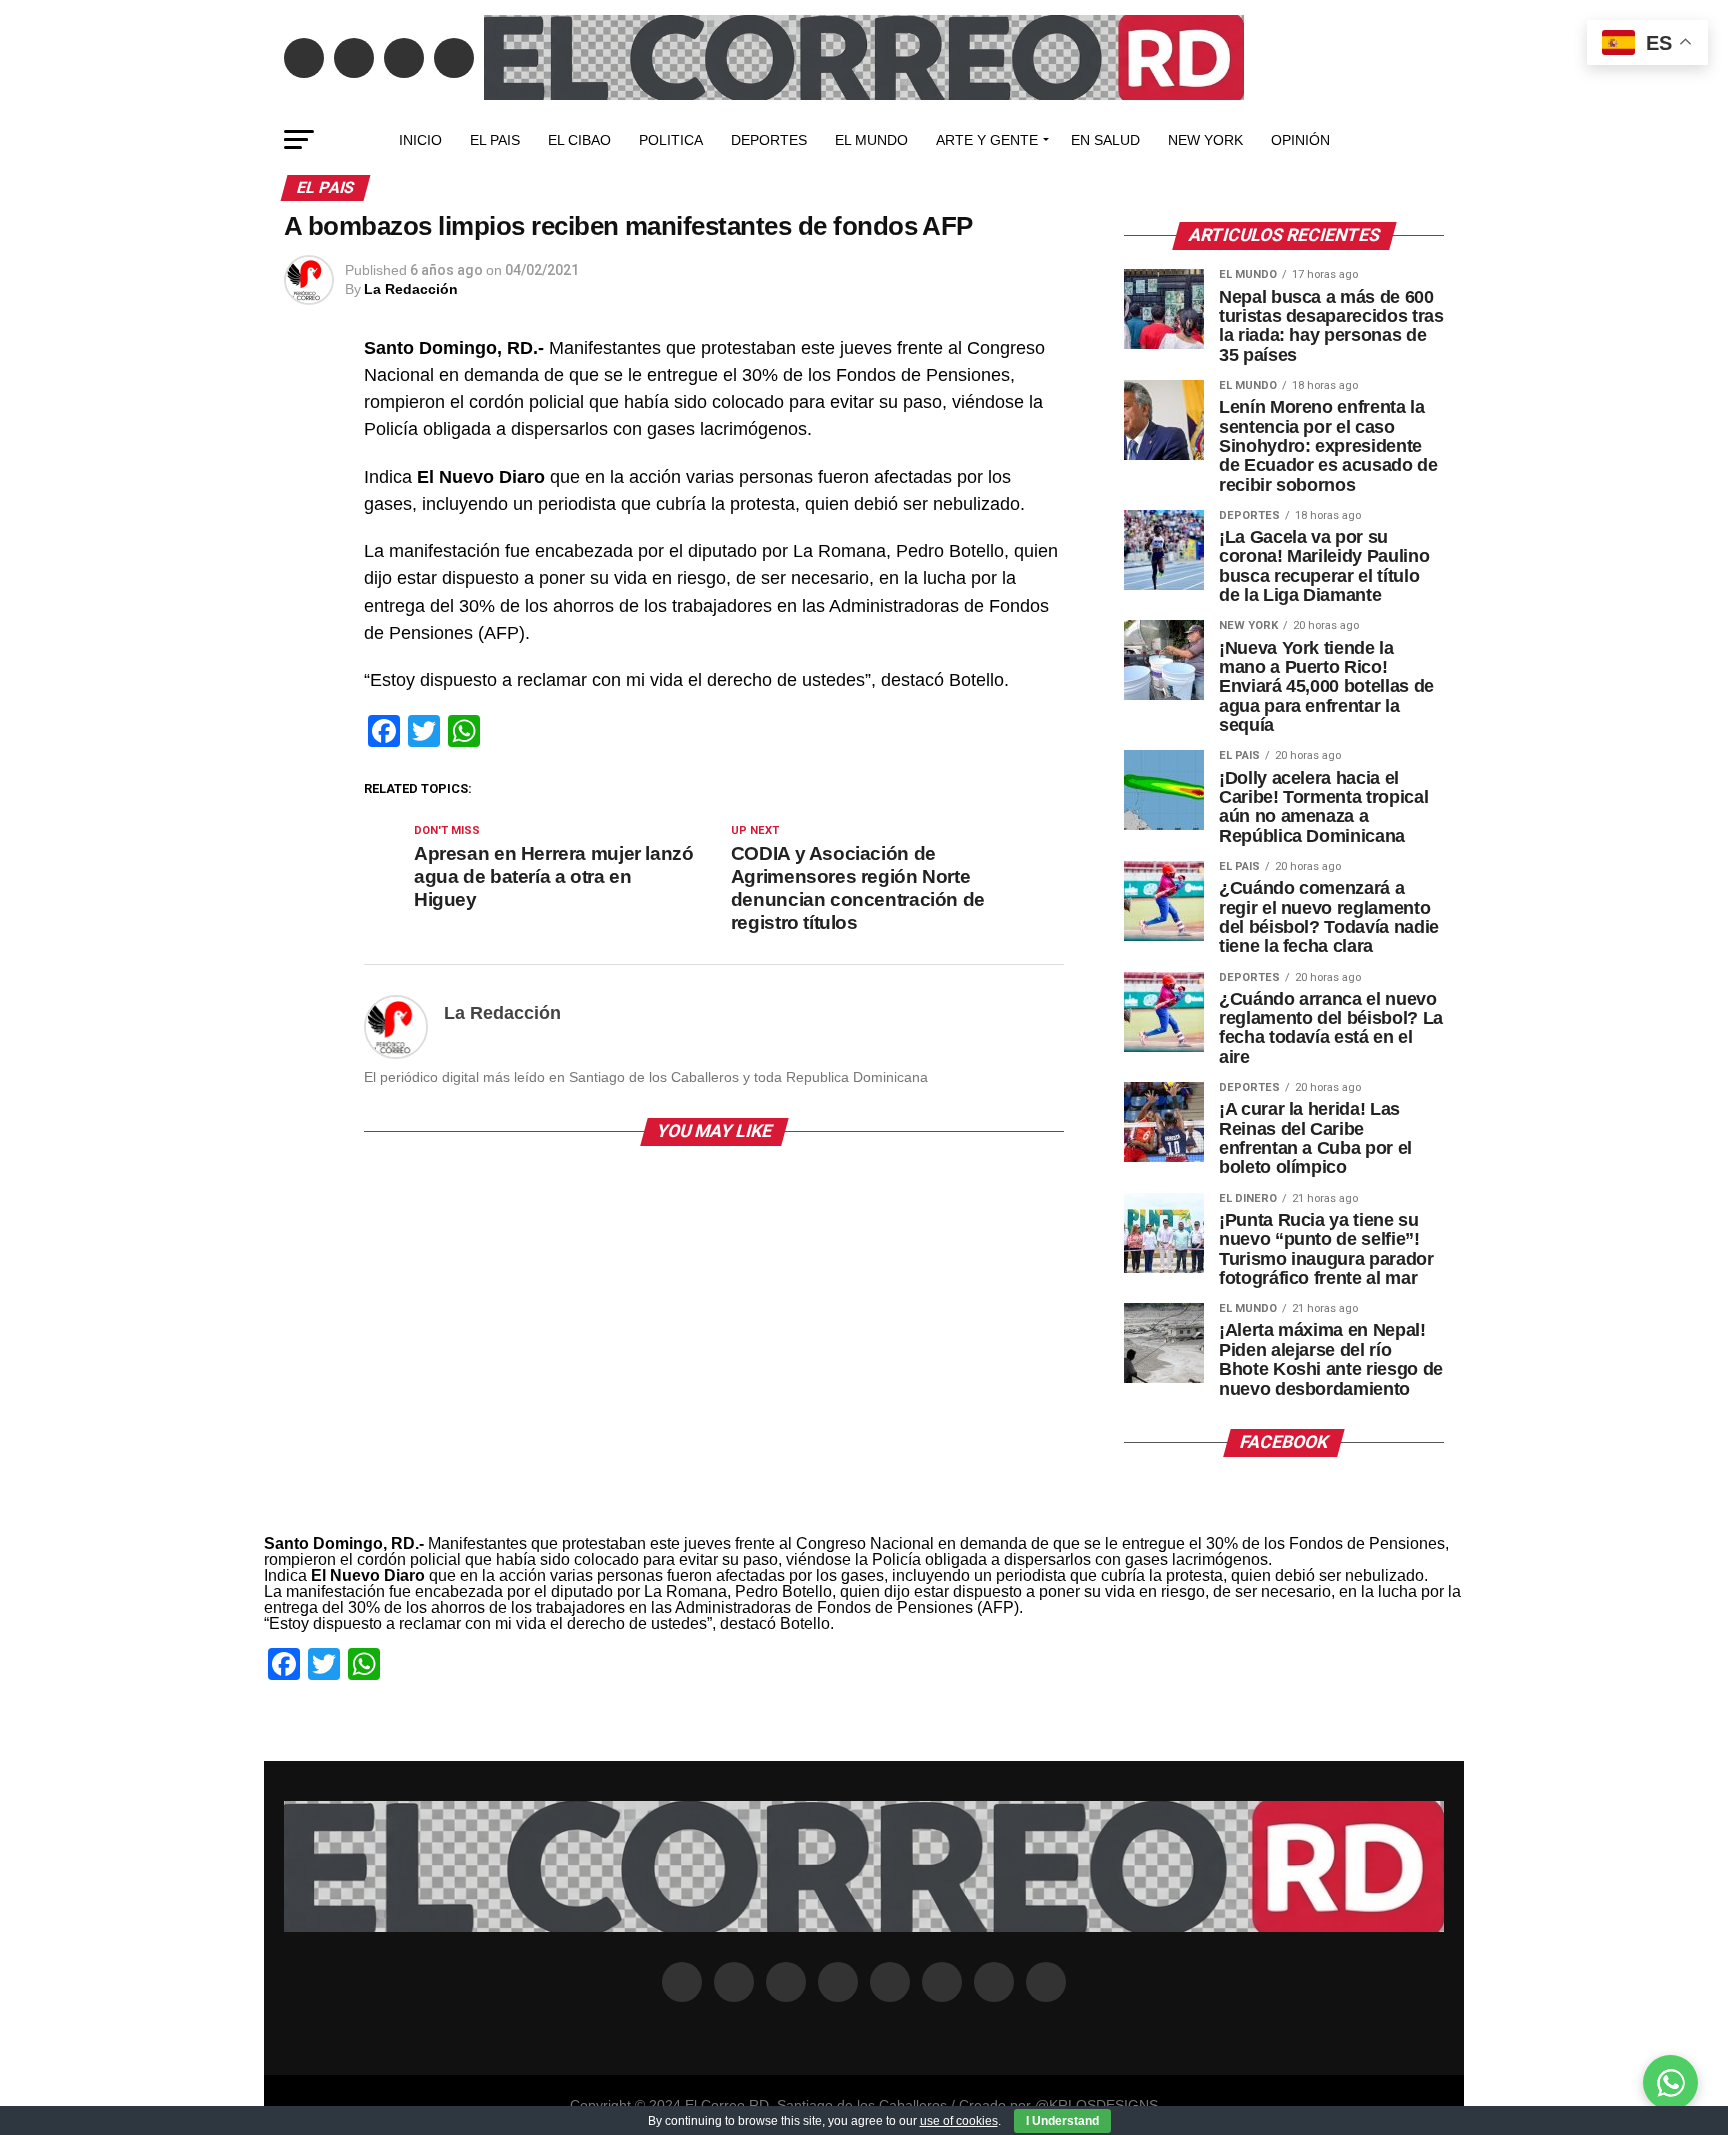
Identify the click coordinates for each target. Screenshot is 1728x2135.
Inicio (420, 140)
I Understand (1062, 2121)
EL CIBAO (579, 140)
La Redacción (411, 289)
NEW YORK (1205, 140)
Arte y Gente (987, 140)
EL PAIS (495, 140)
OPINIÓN (1300, 140)
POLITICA (671, 140)
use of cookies (959, 2121)
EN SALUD (1105, 140)
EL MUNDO (871, 140)
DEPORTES (769, 140)
